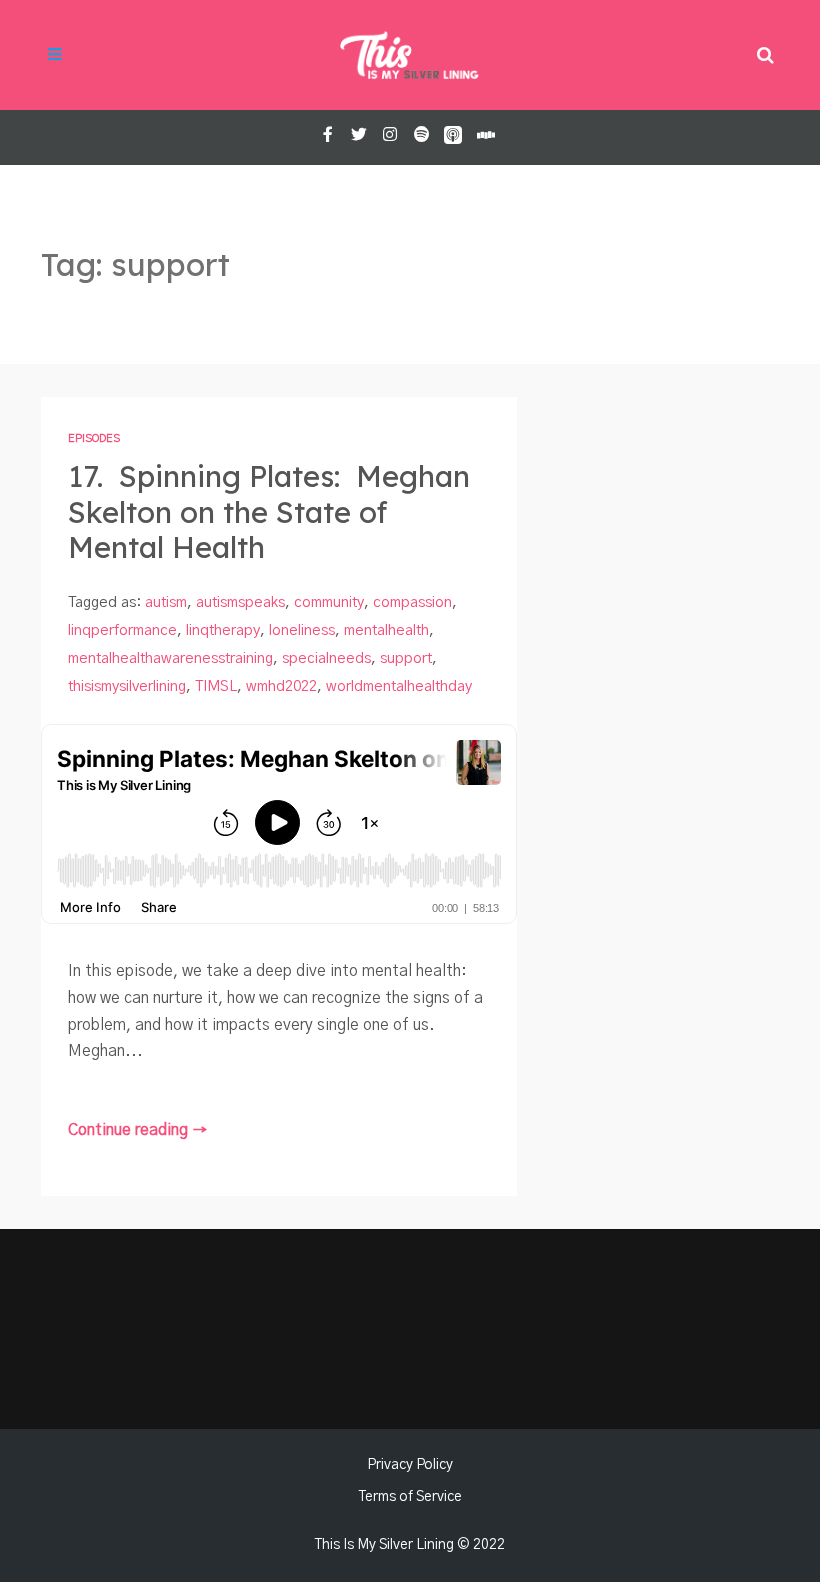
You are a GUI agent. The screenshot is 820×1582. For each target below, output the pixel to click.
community (329, 602)
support (406, 658)
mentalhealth (386, 630)
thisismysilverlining (127, 686)
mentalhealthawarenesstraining (170, 658)
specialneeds (326, 658)
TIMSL (216, 686)
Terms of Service (410, 1497)
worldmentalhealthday (399, 686)
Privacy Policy (410, 1465)
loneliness (302, 630)
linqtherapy (223, 630)
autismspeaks (240, 602)
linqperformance (122, 630)
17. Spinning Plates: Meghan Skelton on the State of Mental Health (269, 511)
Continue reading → (138, 1130)
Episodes (94, 438)
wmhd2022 (281, 686)
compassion (412, 602)
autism (166, 602)
